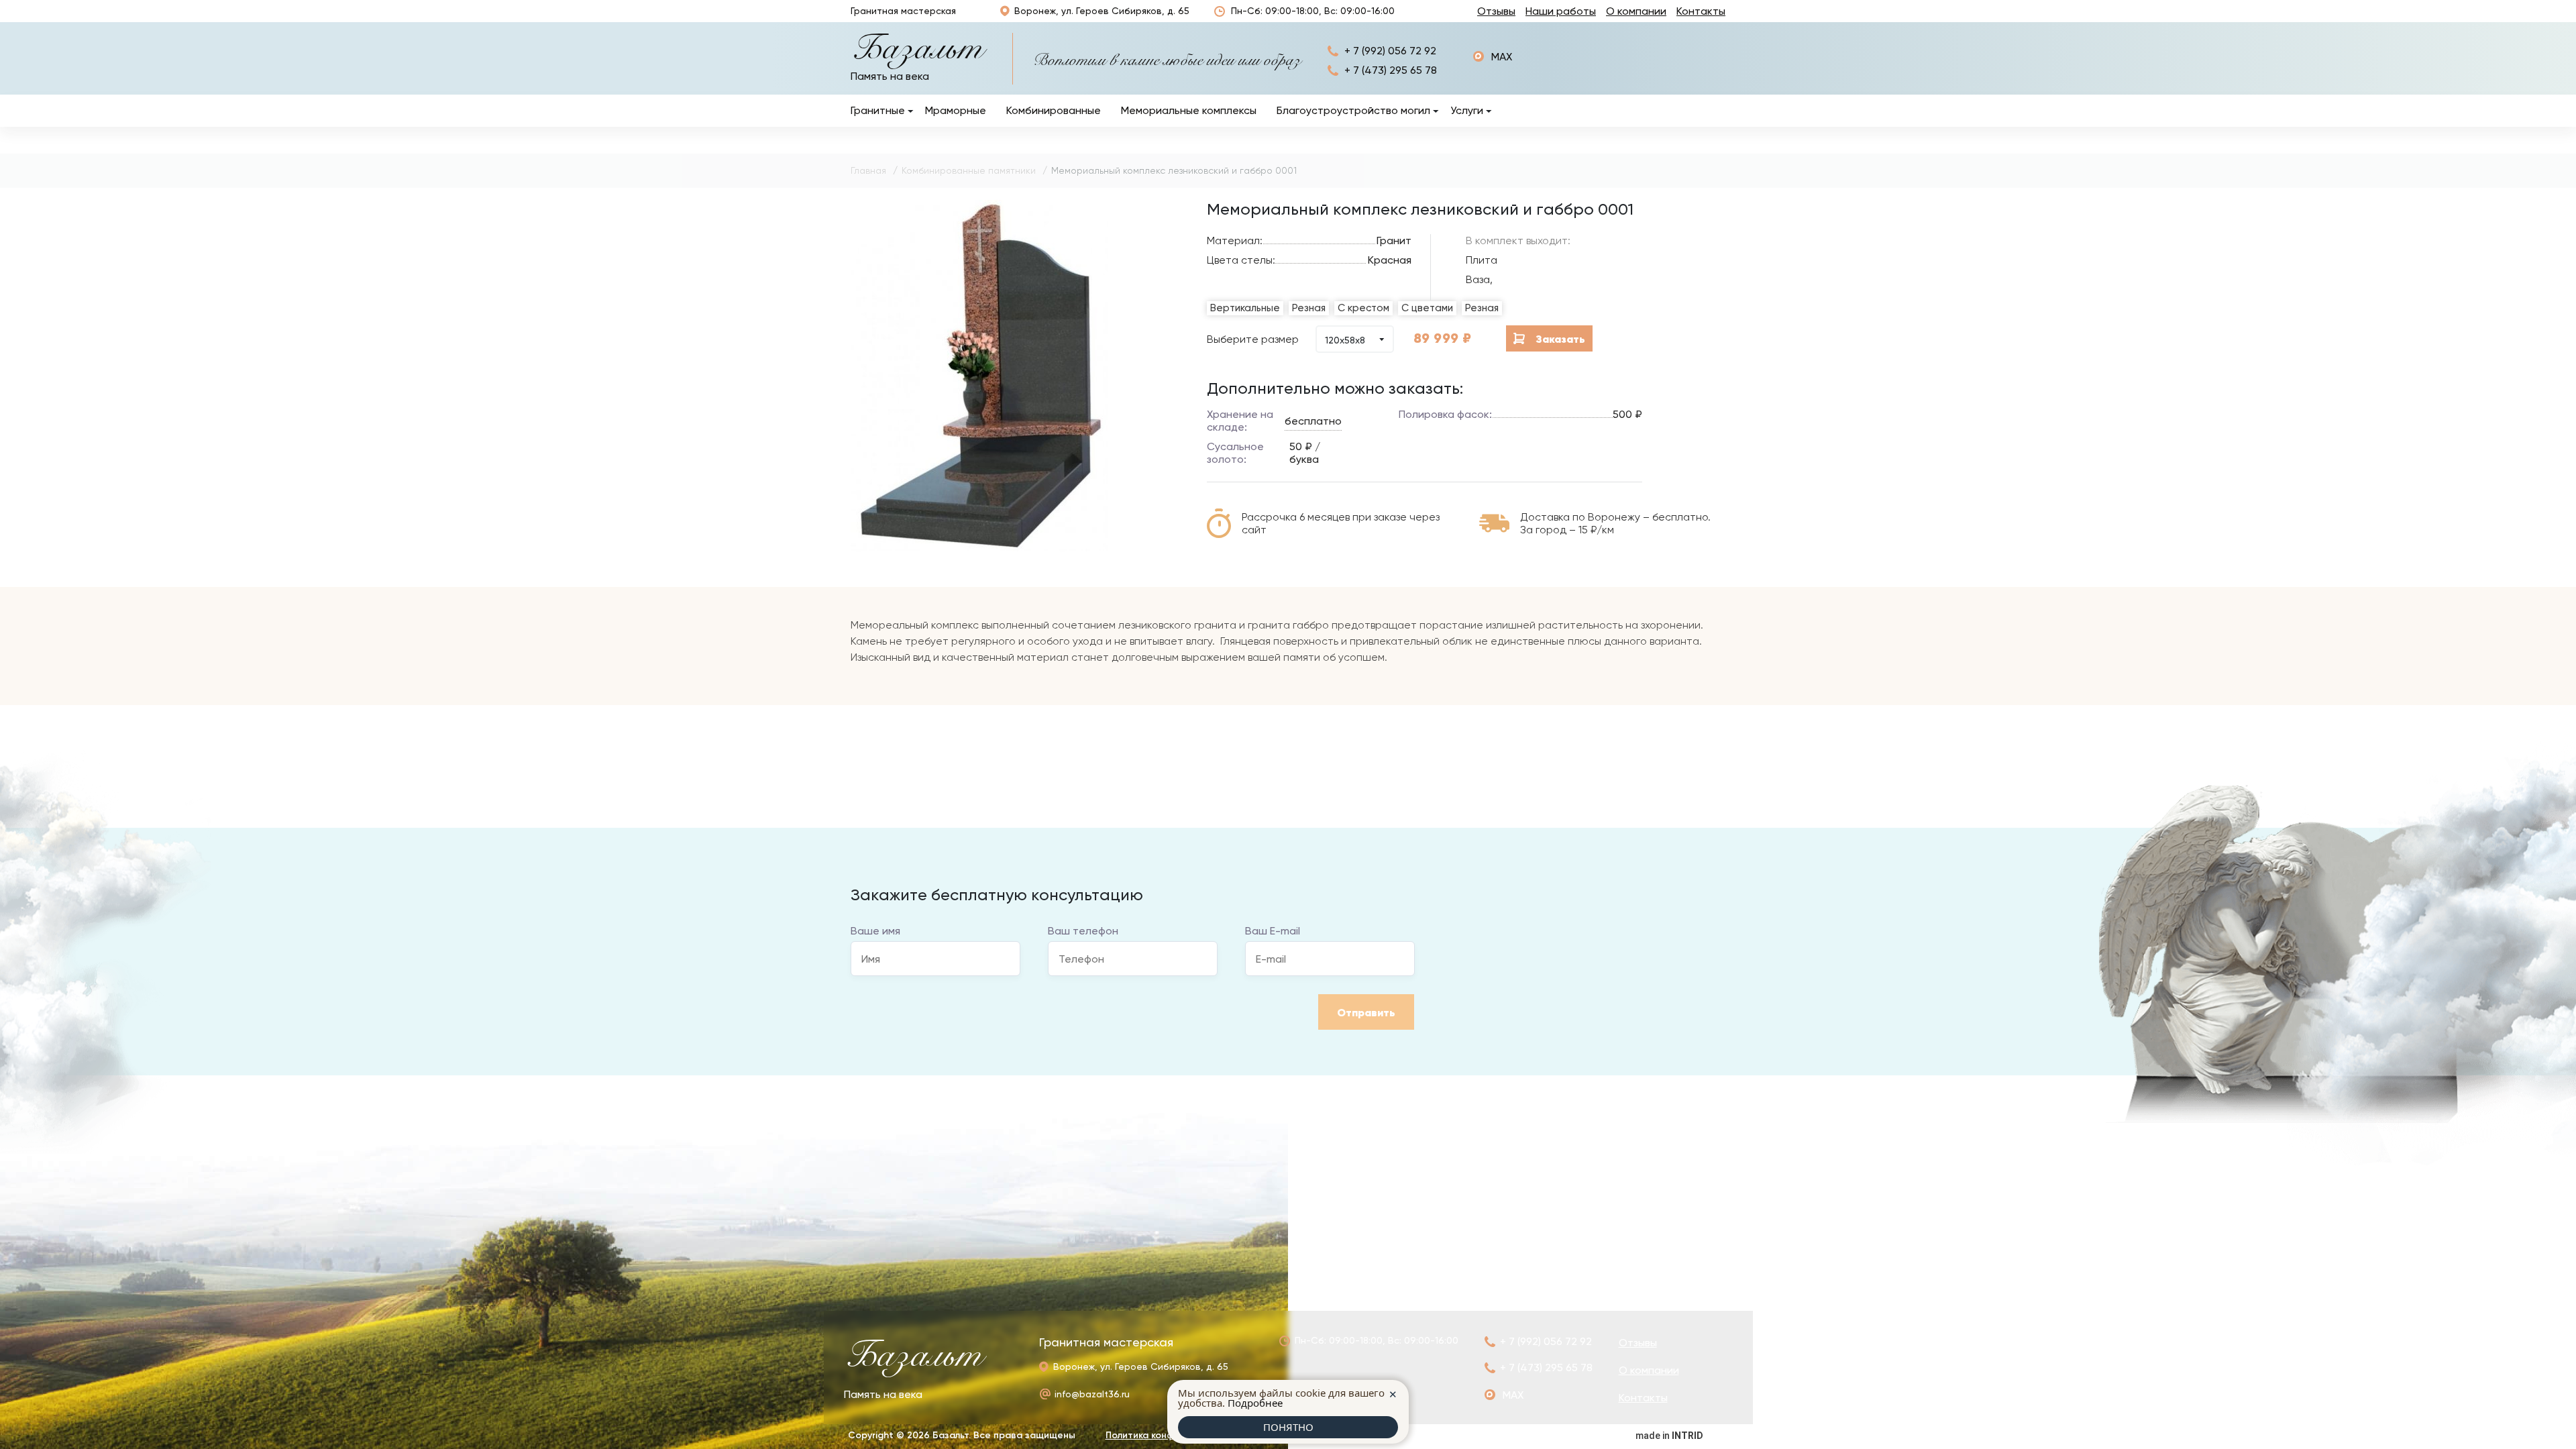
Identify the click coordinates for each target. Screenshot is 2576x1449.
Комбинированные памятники (969, 170)
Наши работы (1561, 11)
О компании (1636, 11)
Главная (868, 170)
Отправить (1366, 1012)
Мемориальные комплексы (1189, 110)
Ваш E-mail (1273, 931)
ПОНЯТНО (1288, 1427)
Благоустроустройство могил (1353, 110)
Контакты (1701, 11)
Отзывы (1496, 11)
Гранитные (878, 110)
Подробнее (1255, 1403)
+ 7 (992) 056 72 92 (1390, 51)
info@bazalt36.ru (1092, 1394)
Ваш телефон (1083, 931)
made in (1669, 1436)
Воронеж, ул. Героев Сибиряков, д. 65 (1102, 11)
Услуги (1467, 110)
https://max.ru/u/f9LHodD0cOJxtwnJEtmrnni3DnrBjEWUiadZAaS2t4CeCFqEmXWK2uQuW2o (1493, 57)
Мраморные (956, 110)
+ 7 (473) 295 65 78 (1391, 70)
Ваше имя (875, 931)
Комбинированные (1054, 110)
